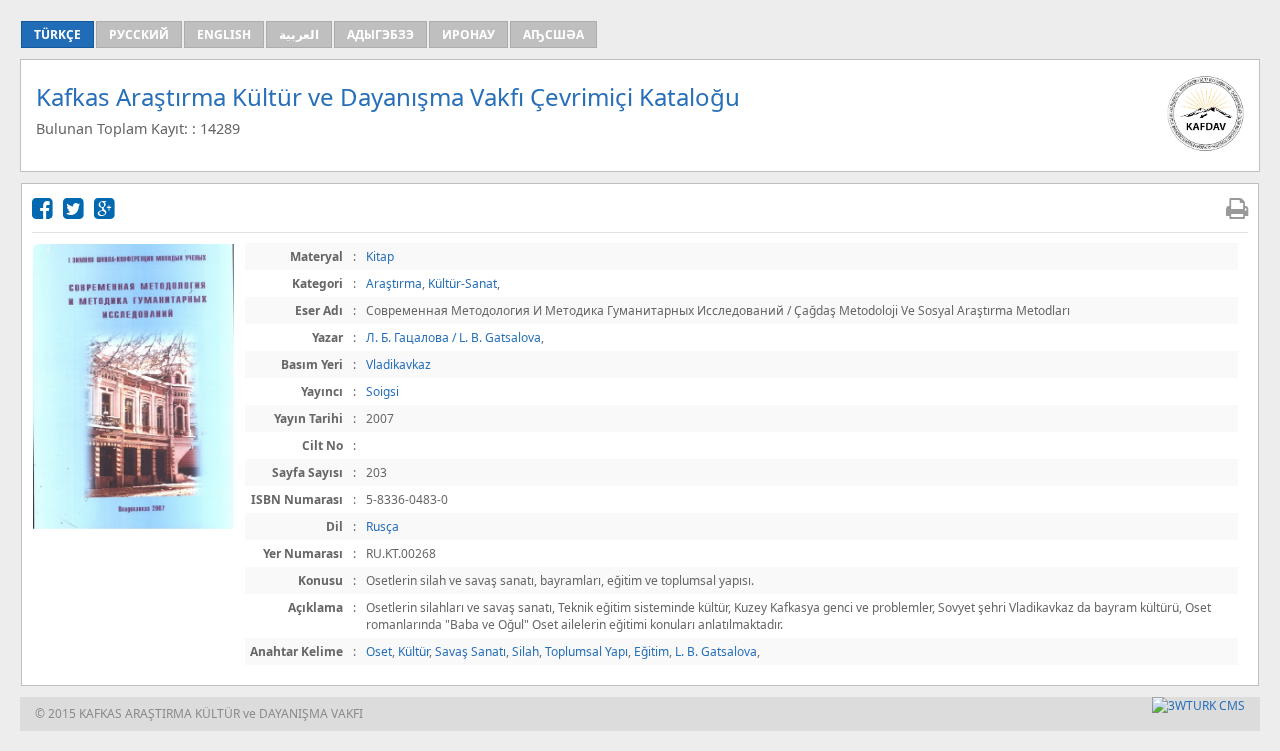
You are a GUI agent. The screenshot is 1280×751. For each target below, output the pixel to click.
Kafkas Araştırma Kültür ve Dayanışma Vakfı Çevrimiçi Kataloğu (388, 96)
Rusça (382, 526)
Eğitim (651, 651)
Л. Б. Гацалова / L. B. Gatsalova (453, 337)
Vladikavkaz (398, 364)
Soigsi (382, 391)
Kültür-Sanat (462, 283)
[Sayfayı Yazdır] (1237, 207)
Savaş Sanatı (470, 651)
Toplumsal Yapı (586, 651)
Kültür (413, 651)
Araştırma (394, 283)
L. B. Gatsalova (716, 651)
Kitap (380, 256)
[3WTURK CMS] (1198, 705)
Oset (379, 651)
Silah (525, 651)
